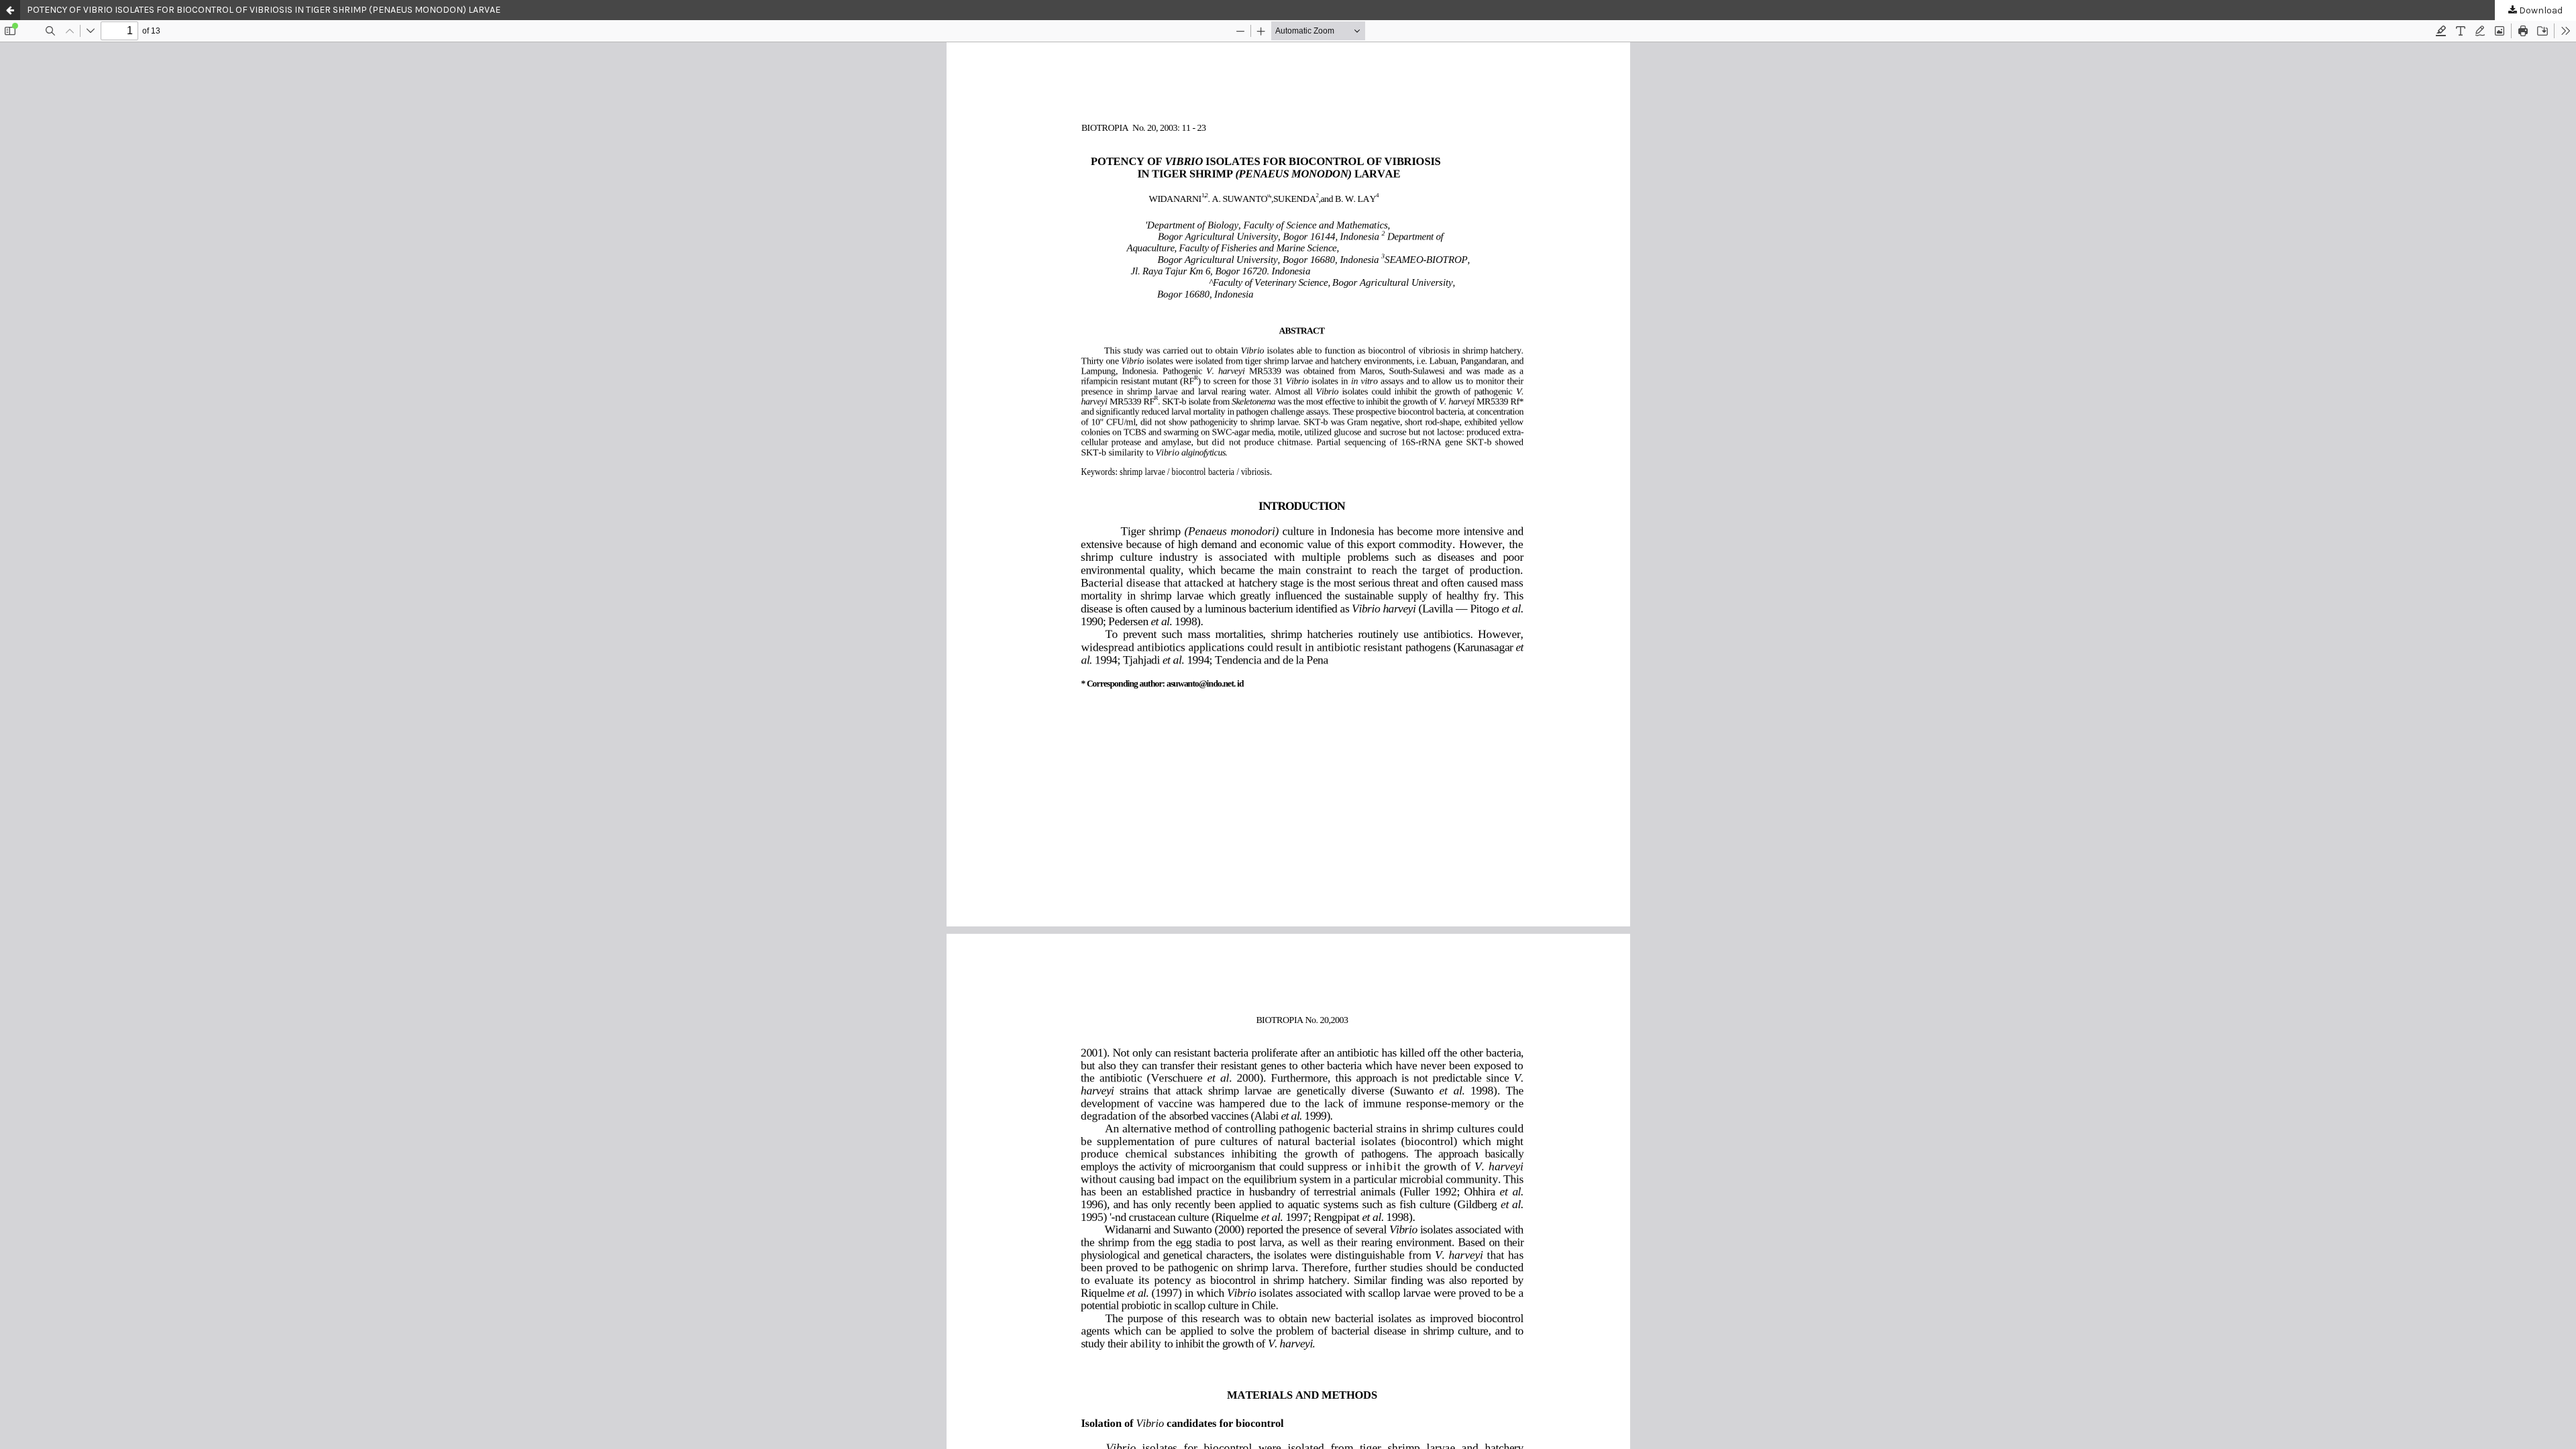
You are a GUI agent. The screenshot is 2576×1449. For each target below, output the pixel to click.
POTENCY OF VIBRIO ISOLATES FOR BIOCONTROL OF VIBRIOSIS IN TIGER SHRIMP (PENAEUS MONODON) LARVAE (264, 10)
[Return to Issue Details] (10, 10)
